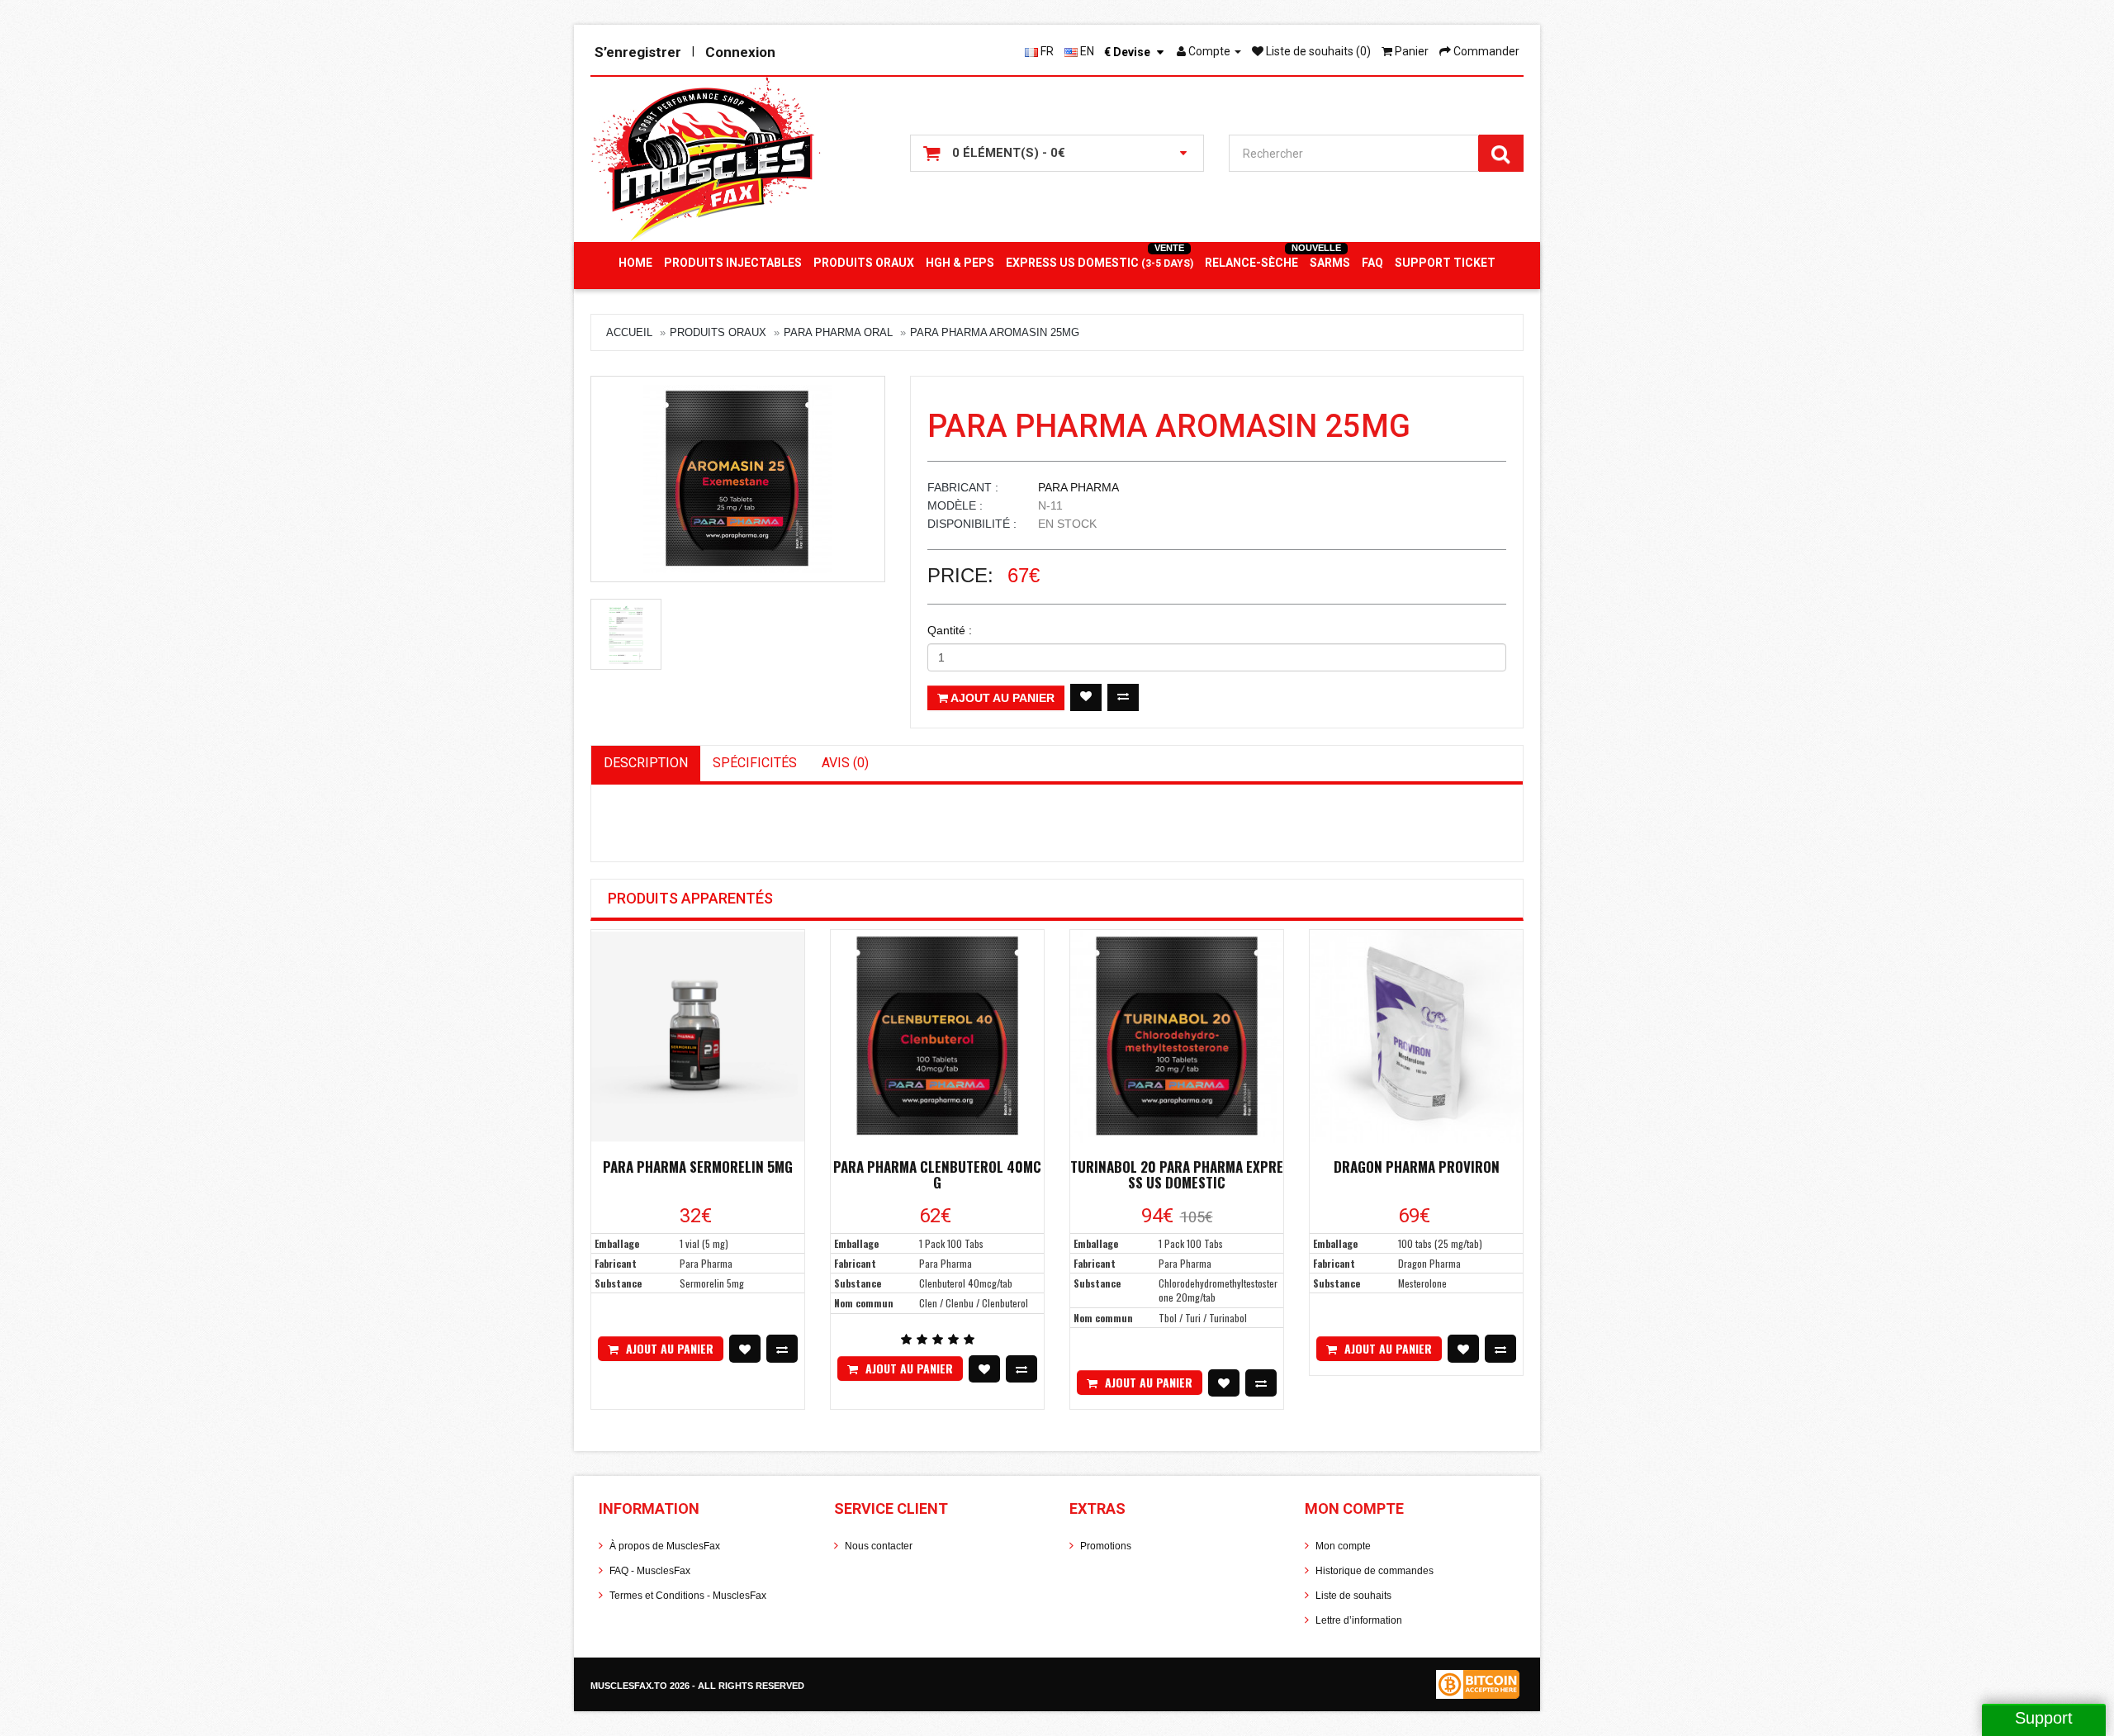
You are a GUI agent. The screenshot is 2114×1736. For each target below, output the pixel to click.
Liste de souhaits (1353, 1596)
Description (646, 763)
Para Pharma (1078, 487)
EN (1086, 51)
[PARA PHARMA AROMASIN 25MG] (738, 479)
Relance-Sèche (1251, 263)
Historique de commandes (1375, 1571)
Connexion (740, 52)
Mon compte (1343, 1546)
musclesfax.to (630, 1686)
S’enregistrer (638, 52)
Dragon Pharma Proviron (1417, 1167)
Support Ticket (1445, 263)
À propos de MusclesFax (665, 1546)
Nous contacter (879, 1546)
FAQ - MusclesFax (650, 1571)
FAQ (1372, 263)
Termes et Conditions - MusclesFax (688, 1596)
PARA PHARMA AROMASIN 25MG (995, 332)
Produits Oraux (864, 263)
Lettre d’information (1359, 1620)
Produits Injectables (733, 263)
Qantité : (950, 630)
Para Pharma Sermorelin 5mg (698, 1167)
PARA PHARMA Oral (838, 332)
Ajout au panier (1001, 698)
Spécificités (755, 763)
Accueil (629, 332)
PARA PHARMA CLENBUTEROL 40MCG (937, 1174)
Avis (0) (845, 763)
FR (1046, 51)
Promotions (1106, 1546)
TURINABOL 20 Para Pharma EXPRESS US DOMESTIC (1177, 1174)
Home (635, 263)
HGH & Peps (960, 263)
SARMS (1330, 263)
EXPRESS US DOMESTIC (1100, 263)
